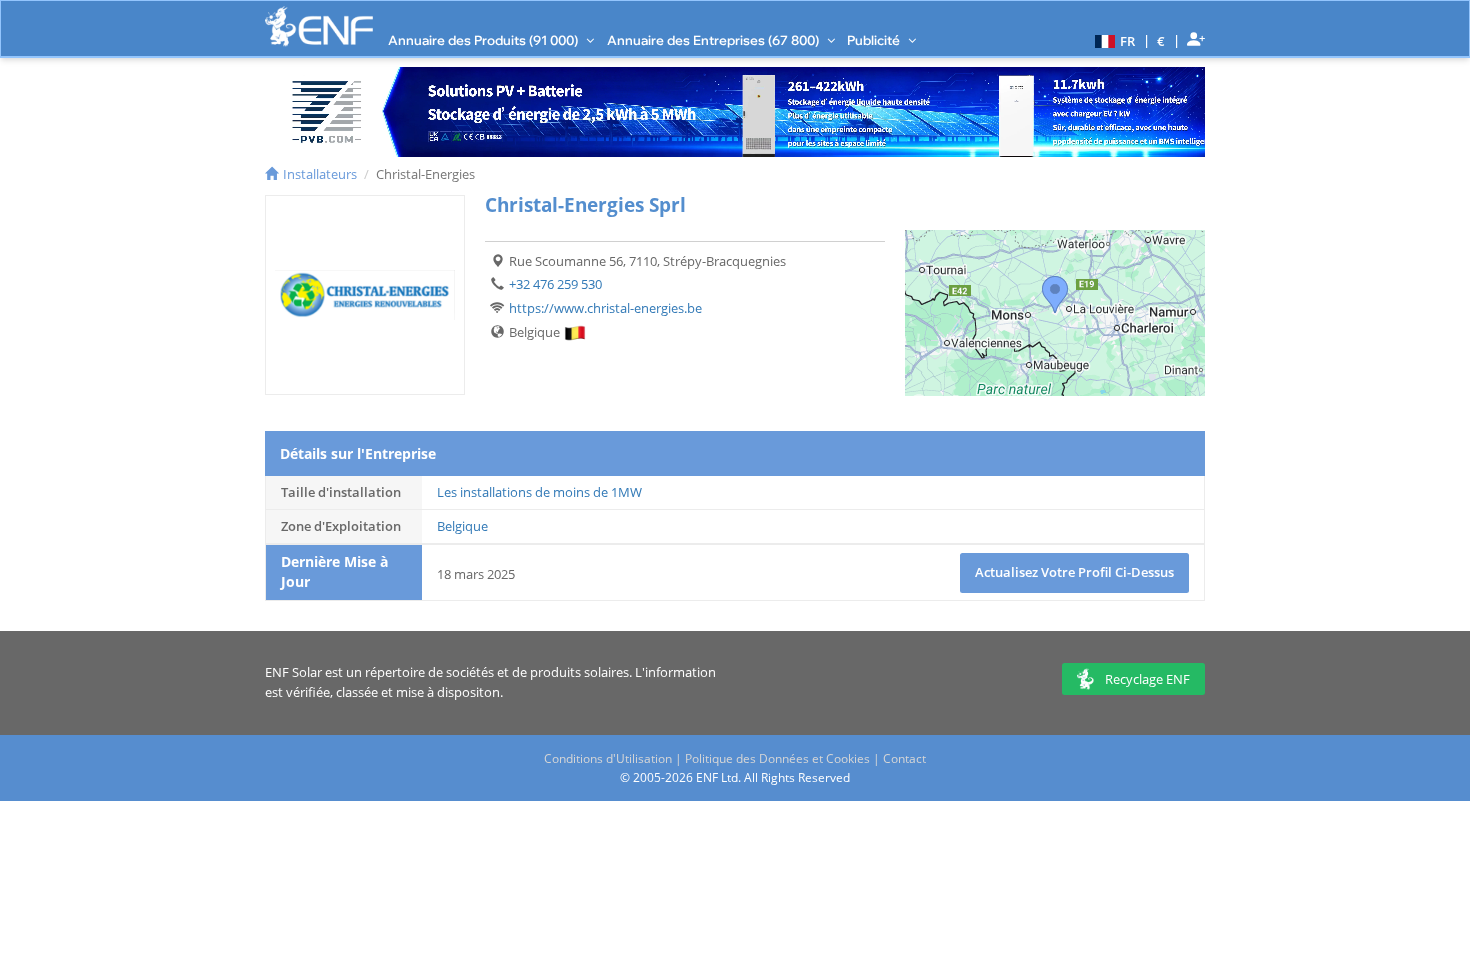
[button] (1112, 40)
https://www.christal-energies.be (605, 308)
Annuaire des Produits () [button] (484, 40)
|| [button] (1161, 40)
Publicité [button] (875, 40)
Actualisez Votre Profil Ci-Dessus (1074, 572)
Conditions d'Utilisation (608, 758)
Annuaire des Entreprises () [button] (714, 40)
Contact (904, 758)
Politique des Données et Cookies (777, 758)
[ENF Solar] (319, 26)
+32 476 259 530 (555, 284)
